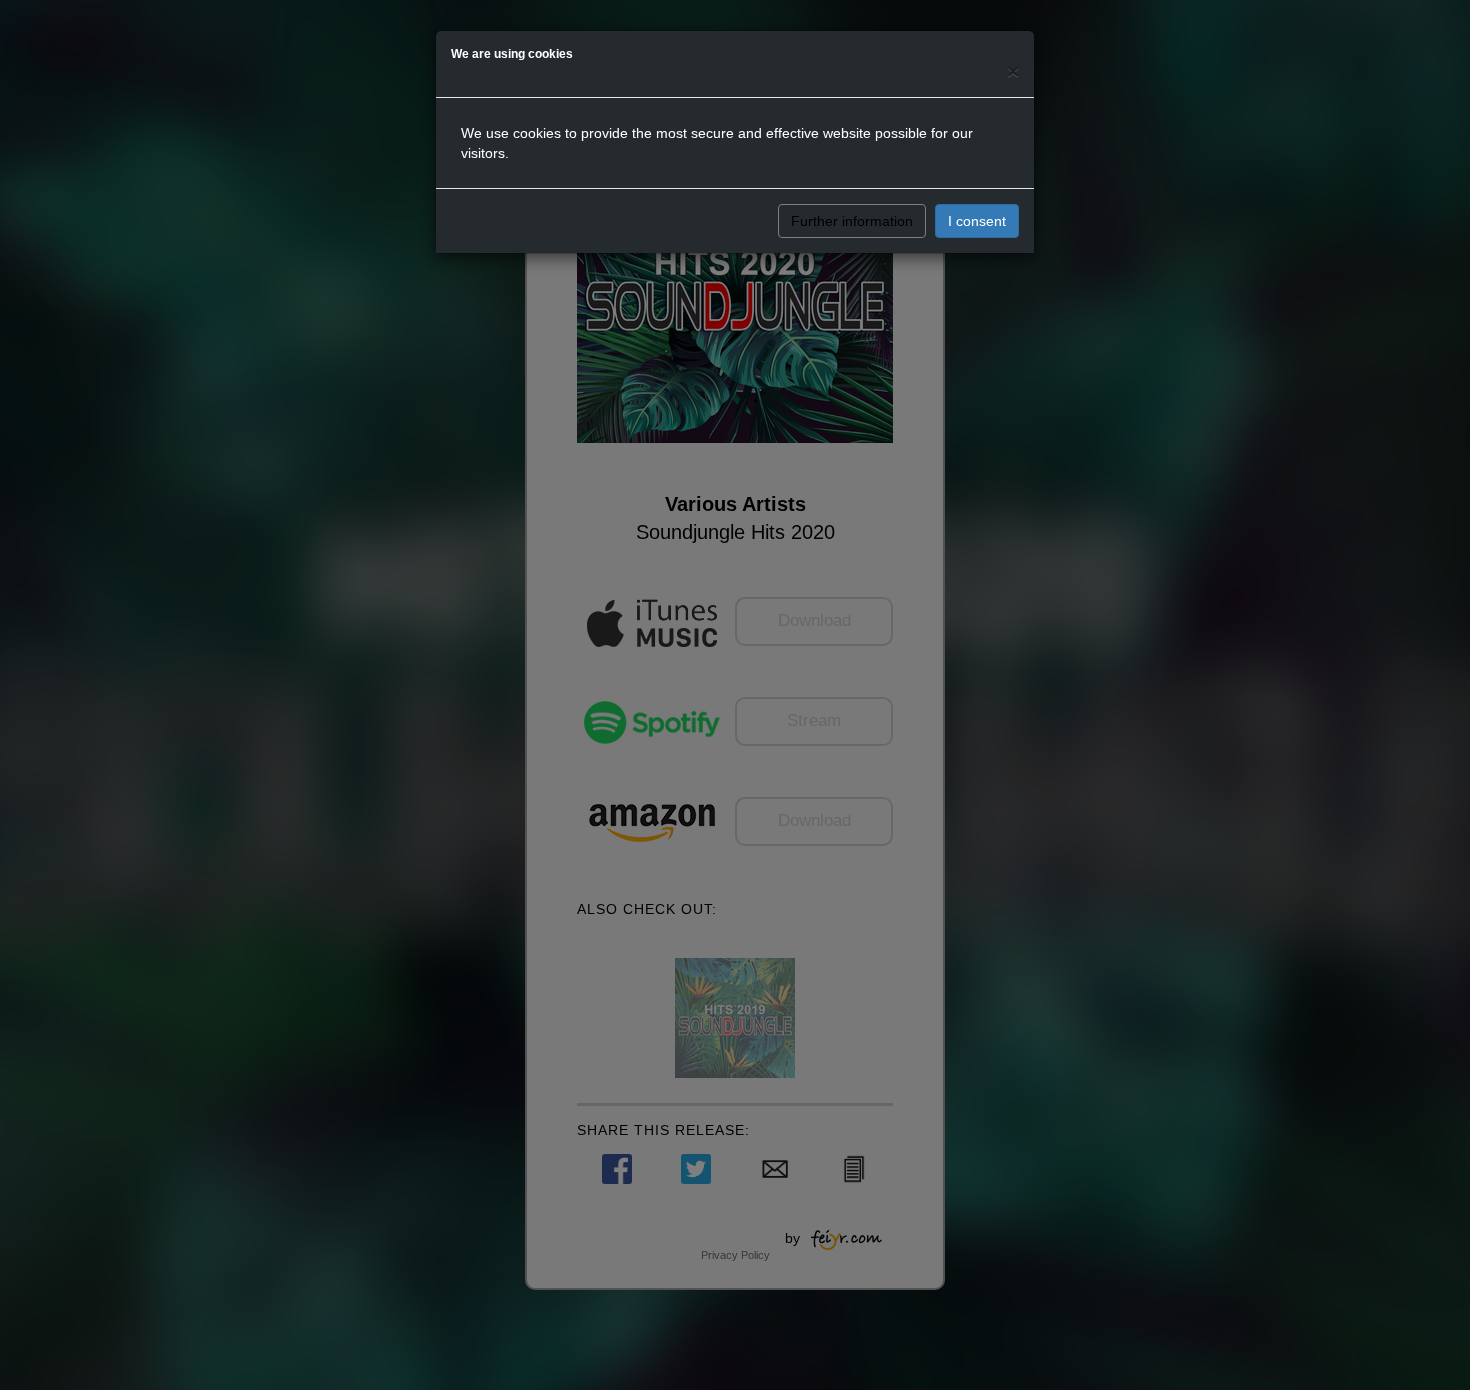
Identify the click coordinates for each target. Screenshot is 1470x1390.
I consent (977, 221)
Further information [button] (852, 221)
